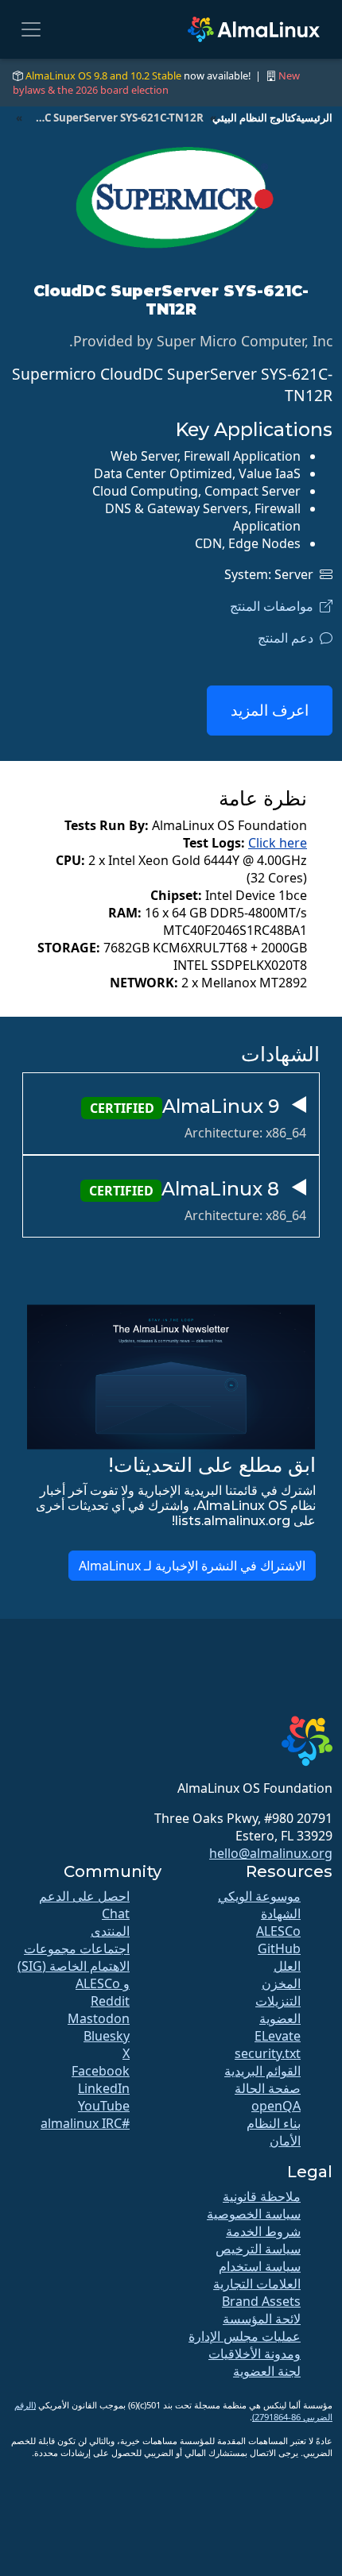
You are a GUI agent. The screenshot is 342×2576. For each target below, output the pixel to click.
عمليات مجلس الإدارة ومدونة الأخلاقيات (245, 2345)
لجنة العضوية (267, 2371)
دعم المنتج (289, 638)
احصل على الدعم (84, 1896)
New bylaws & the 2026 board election (156, 83)
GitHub (279, 1948)
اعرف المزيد (270, 710)
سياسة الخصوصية (254, 2214)
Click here (278, 843)
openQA (276, 2106)
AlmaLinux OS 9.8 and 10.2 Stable (103, 75)
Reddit (110, 2001)
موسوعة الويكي (259, 1896)
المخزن (281, 1983)
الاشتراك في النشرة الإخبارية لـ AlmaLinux (192, 1566)
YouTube (104, 2106)
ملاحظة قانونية (262, 2196)
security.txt (268, 2053)
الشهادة (281, 1914)
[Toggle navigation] (31, 29)
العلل (287, 1966)
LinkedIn (104, 2088)
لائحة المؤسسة (262, 2319)
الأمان (285, 2141)
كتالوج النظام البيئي (254, 118)
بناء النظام (274, 2123)
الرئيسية (314, 118)
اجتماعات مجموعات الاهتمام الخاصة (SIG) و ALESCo (74, 1966)
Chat (116, 1914)
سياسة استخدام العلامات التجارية (257, 2275)
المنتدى (110, 1931)
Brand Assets (261, 2301)
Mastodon (99, 2018)
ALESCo (278, 1931)
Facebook (101, 2071)
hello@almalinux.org (271, 1853)
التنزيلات (278, 2001)
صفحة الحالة (268, 2088)
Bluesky (107, 2036)
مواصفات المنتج (275, 606)
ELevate (278, 2036)
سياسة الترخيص (258, 2249)
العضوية (280, 2018)
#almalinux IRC (85, 2123)
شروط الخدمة (263, 2231)
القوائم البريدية (262, 2071)
